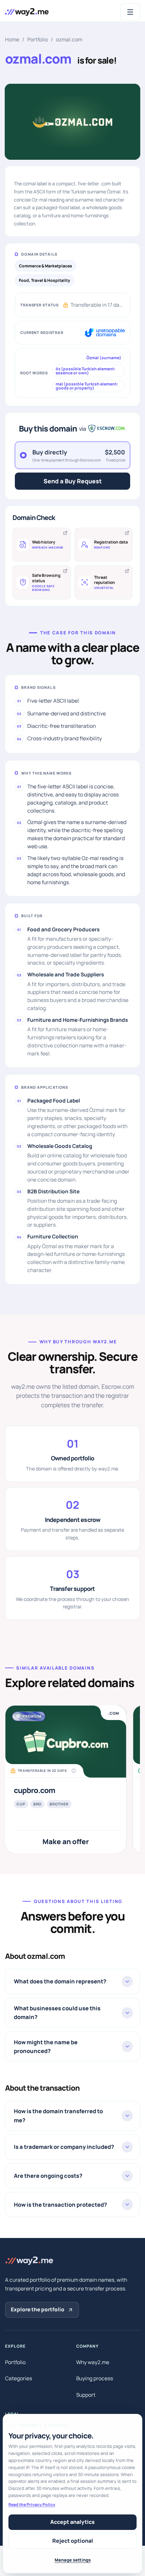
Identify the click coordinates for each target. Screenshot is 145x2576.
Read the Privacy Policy (32, 2505)
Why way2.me (93, 2362)
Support (86, 2395)
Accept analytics (72, 2522)
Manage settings (73, 2560)
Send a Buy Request (73, 481)
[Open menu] (130, 12)
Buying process (95, 2378)
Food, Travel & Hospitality (45, 280)
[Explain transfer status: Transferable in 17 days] (73, 305)
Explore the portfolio (38, 2309)
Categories (19, 2378)
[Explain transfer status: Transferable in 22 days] (74, 1771)
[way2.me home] (27, 12)
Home (12, 40)
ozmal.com (69, 40)
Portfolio (38, 40)
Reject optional (73, 2541)
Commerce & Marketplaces (46, 266)
